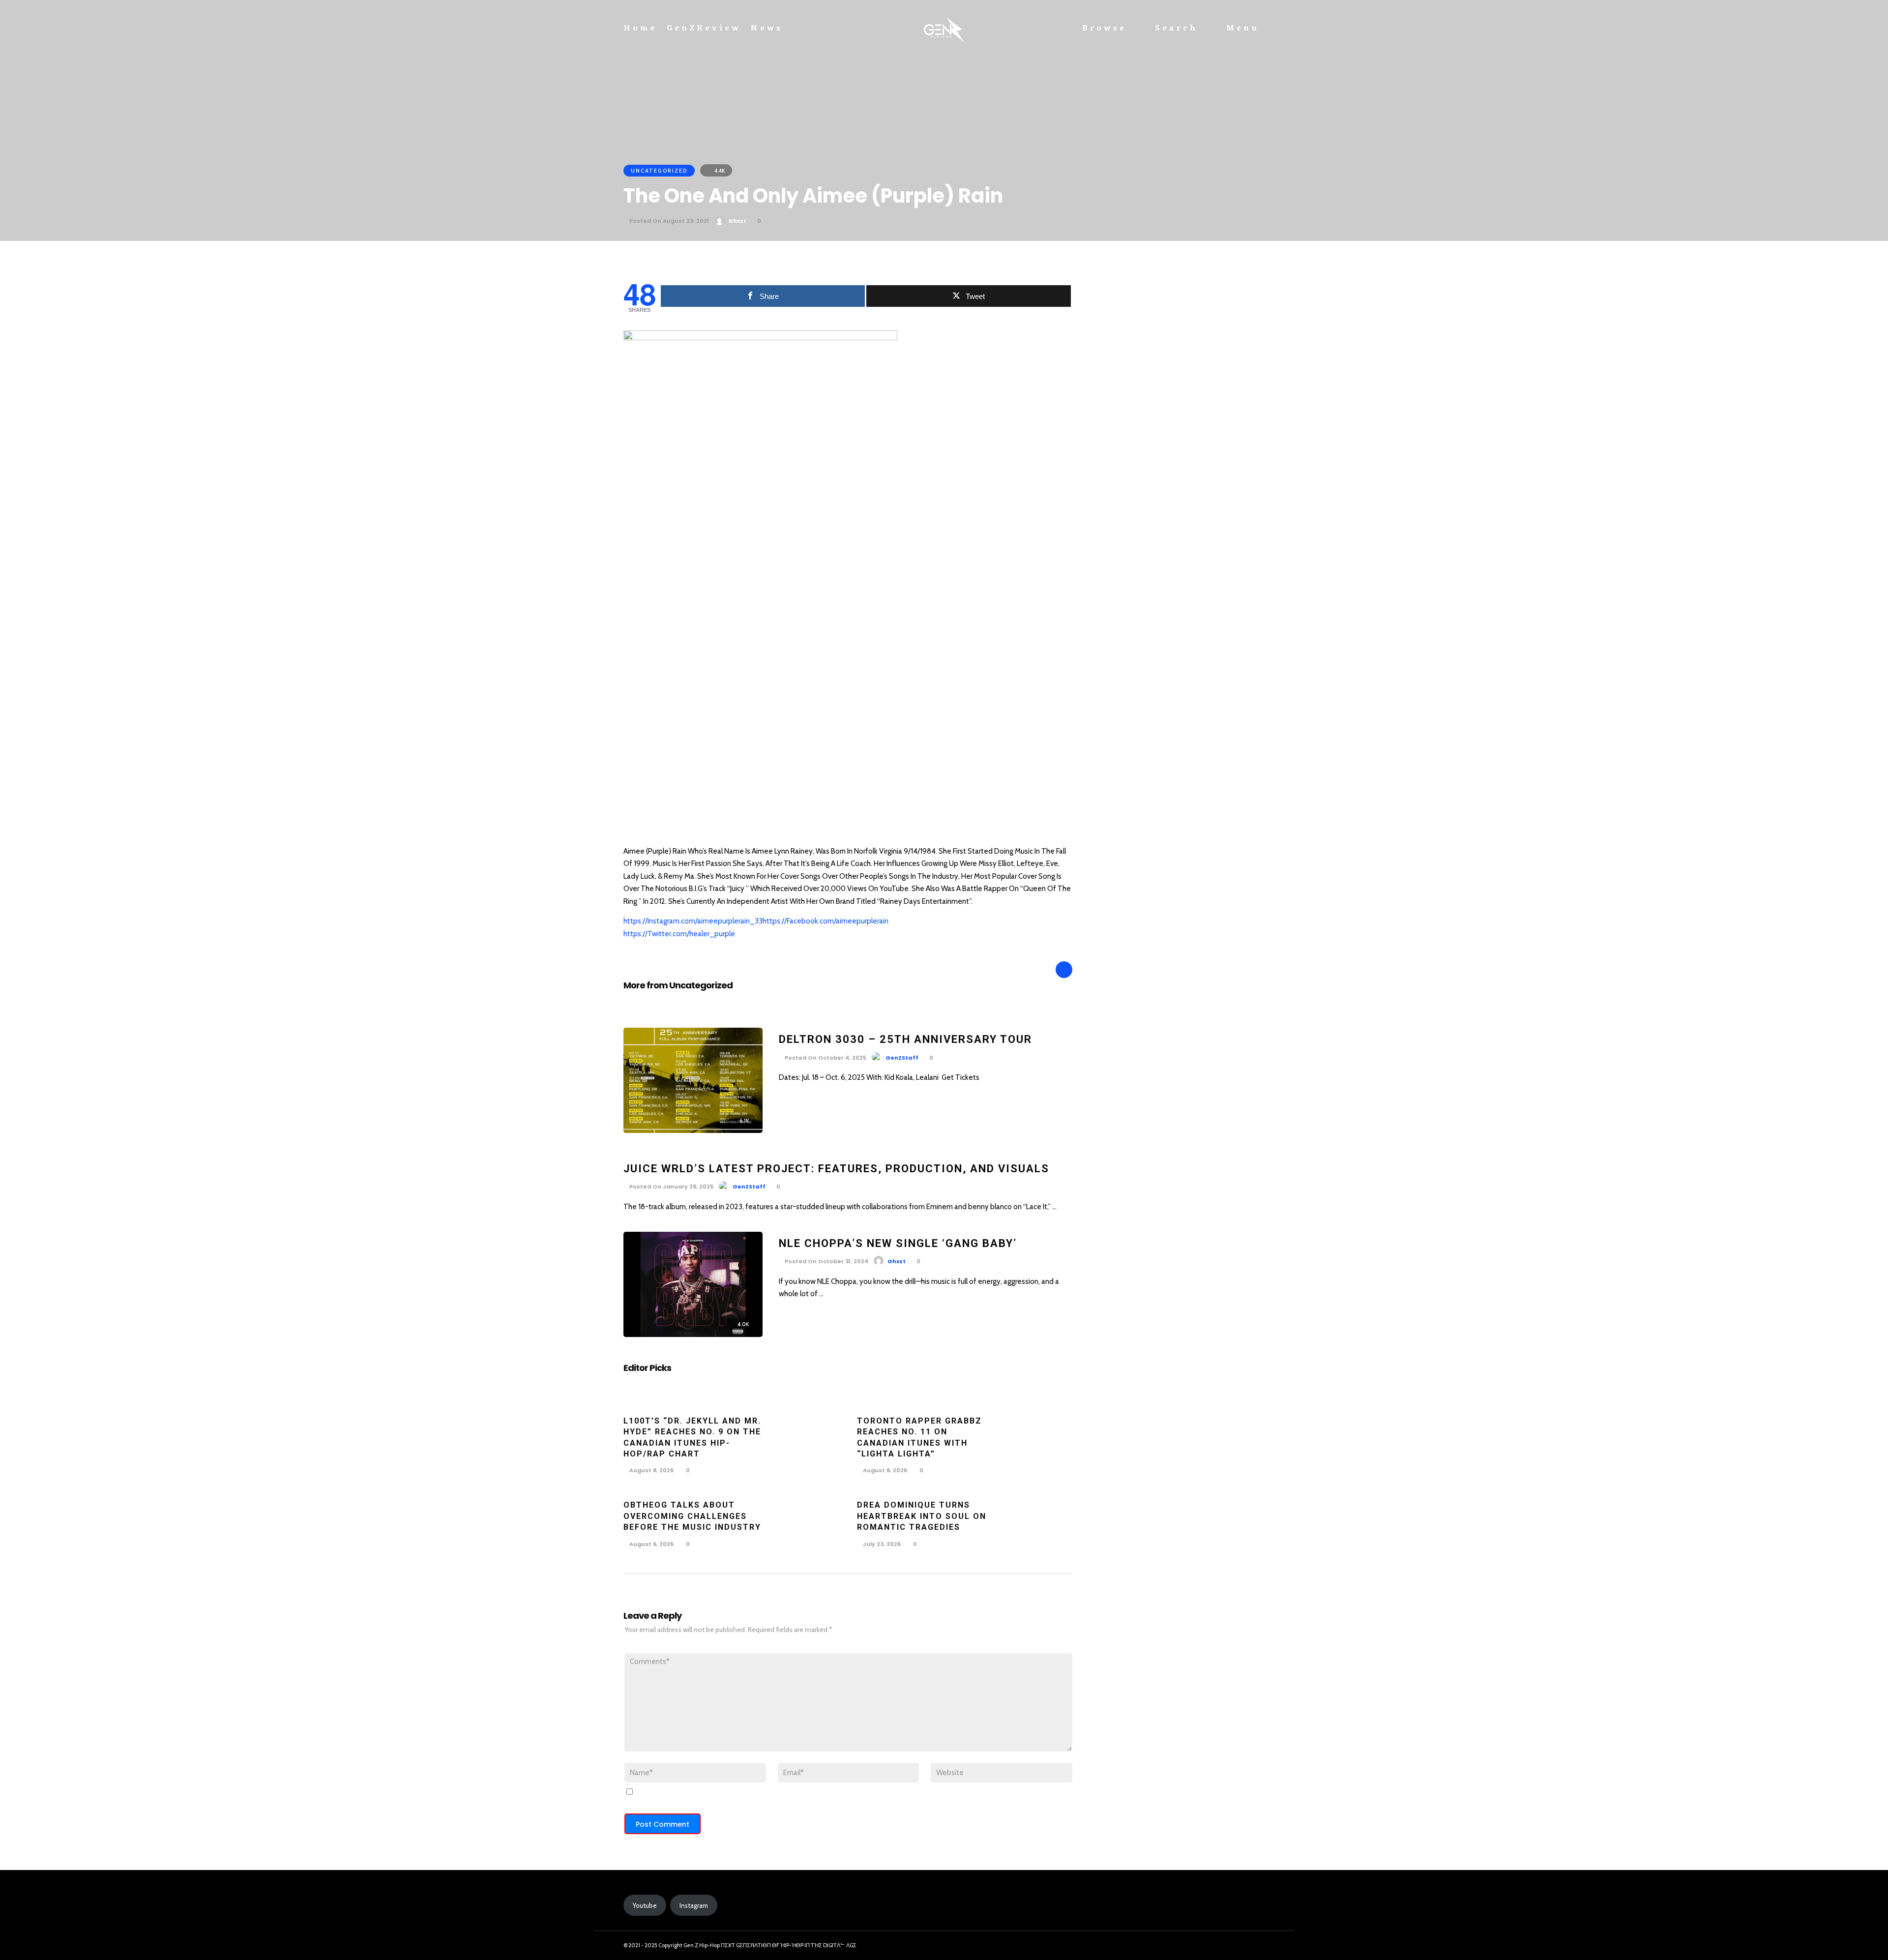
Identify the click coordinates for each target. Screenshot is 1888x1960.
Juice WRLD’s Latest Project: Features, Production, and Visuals (836, 1169)
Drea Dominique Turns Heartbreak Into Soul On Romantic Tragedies (922, 1516)
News (767, 28)
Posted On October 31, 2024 (826, 1261)
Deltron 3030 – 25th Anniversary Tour (905, 1039)
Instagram (694, 1905)
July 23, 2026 (881, 1544)
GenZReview (704, 28)
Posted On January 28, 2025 (671, 1187)
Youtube (645, 1905)
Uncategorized (659, 171)
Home (640, 28)
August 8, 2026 (651, 1470)
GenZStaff (902, 1058)
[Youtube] (1254, 1946)
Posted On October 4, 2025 (825, 1058)
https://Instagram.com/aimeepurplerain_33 (693, 921)
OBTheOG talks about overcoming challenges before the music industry (692, 1516)
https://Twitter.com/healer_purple (679, 934)
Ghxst (737, 221)
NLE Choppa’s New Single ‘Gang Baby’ (898, 1243)
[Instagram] (1236, 1946)
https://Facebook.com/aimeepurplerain (826, 921)
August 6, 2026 (651, 1544)
